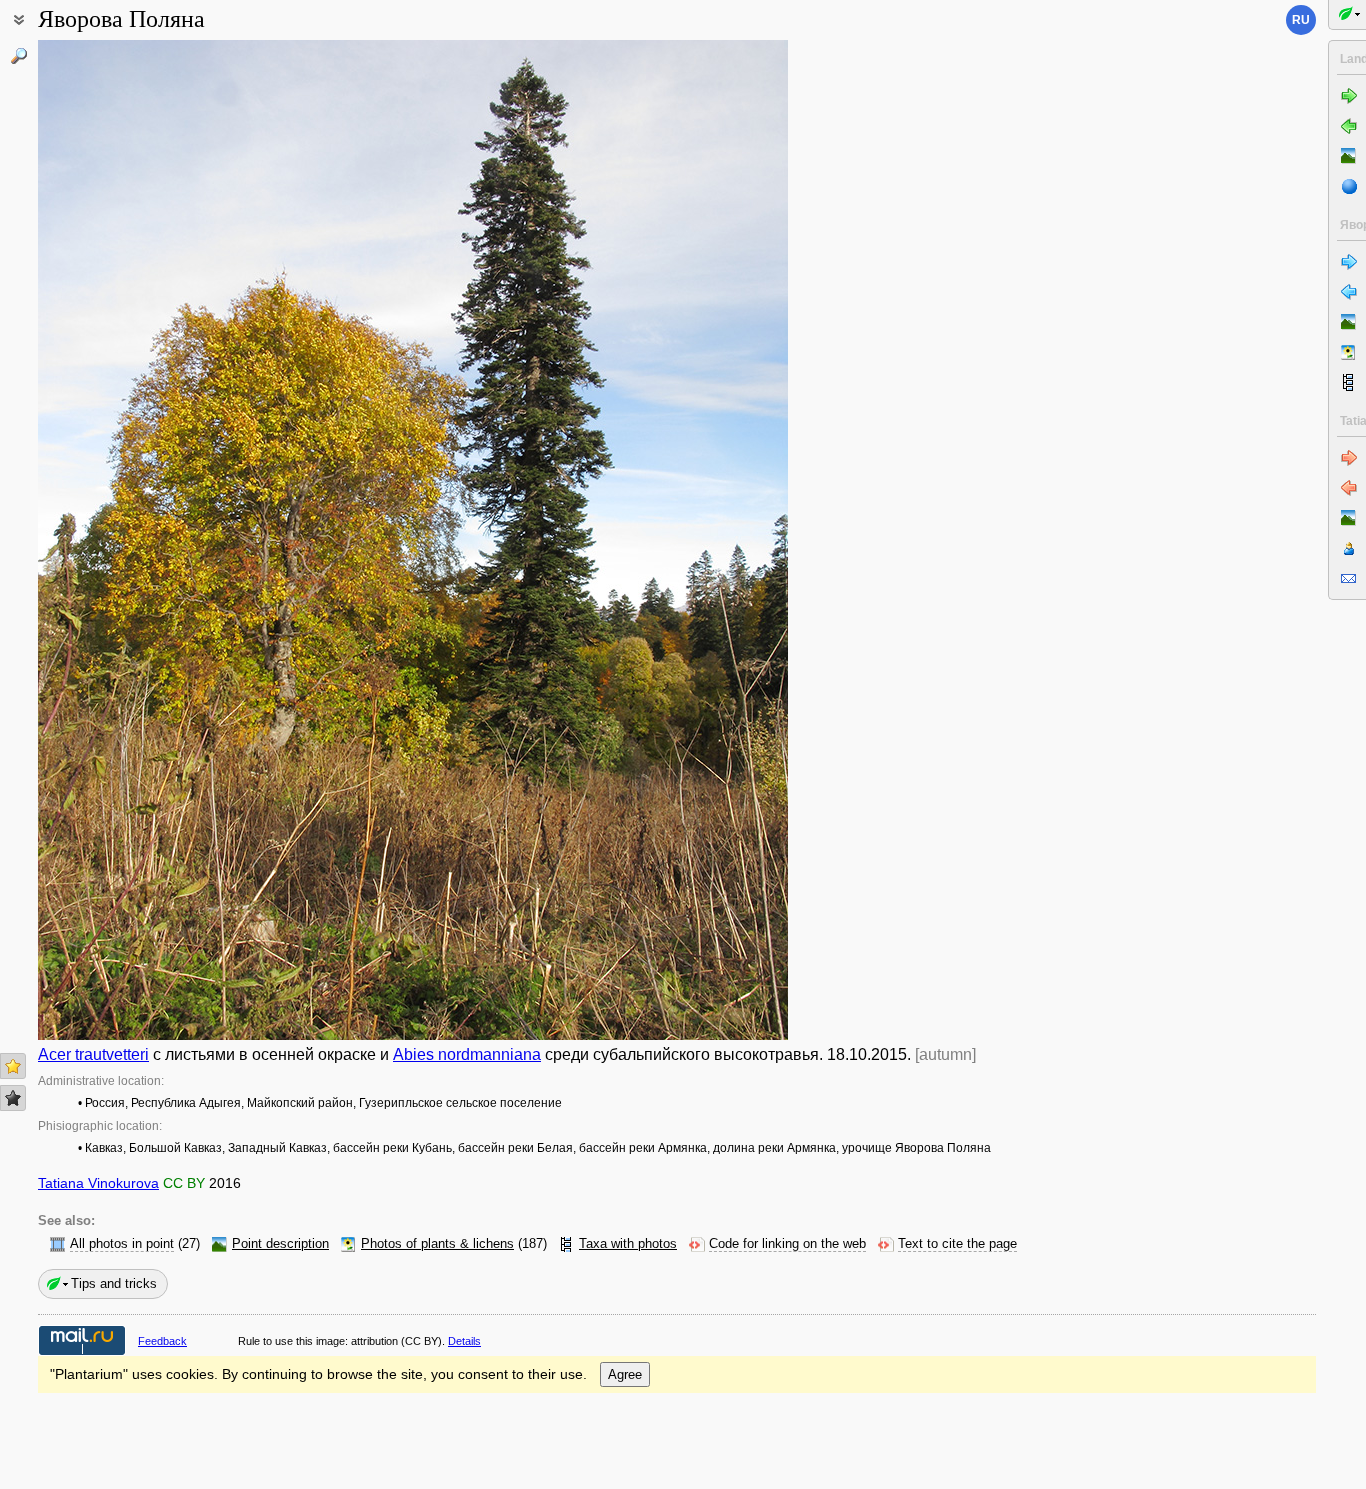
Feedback (162, 1341)
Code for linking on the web (787, 1244)
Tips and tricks (114, 1283)
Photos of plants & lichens (437, 1244)
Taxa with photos (628, 1244)
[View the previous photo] (118, 540)
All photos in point (122, 1244)
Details (464, 1341)
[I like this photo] (13, 1066)
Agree (625, 1374)
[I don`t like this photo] (13, 1098)
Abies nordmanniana (467, 1054)
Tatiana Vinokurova (98, 1183)
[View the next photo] (708, 540)
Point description (280, 1244)
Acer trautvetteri (93, 1054)
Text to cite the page (957, 1244)
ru (1301, 20)
